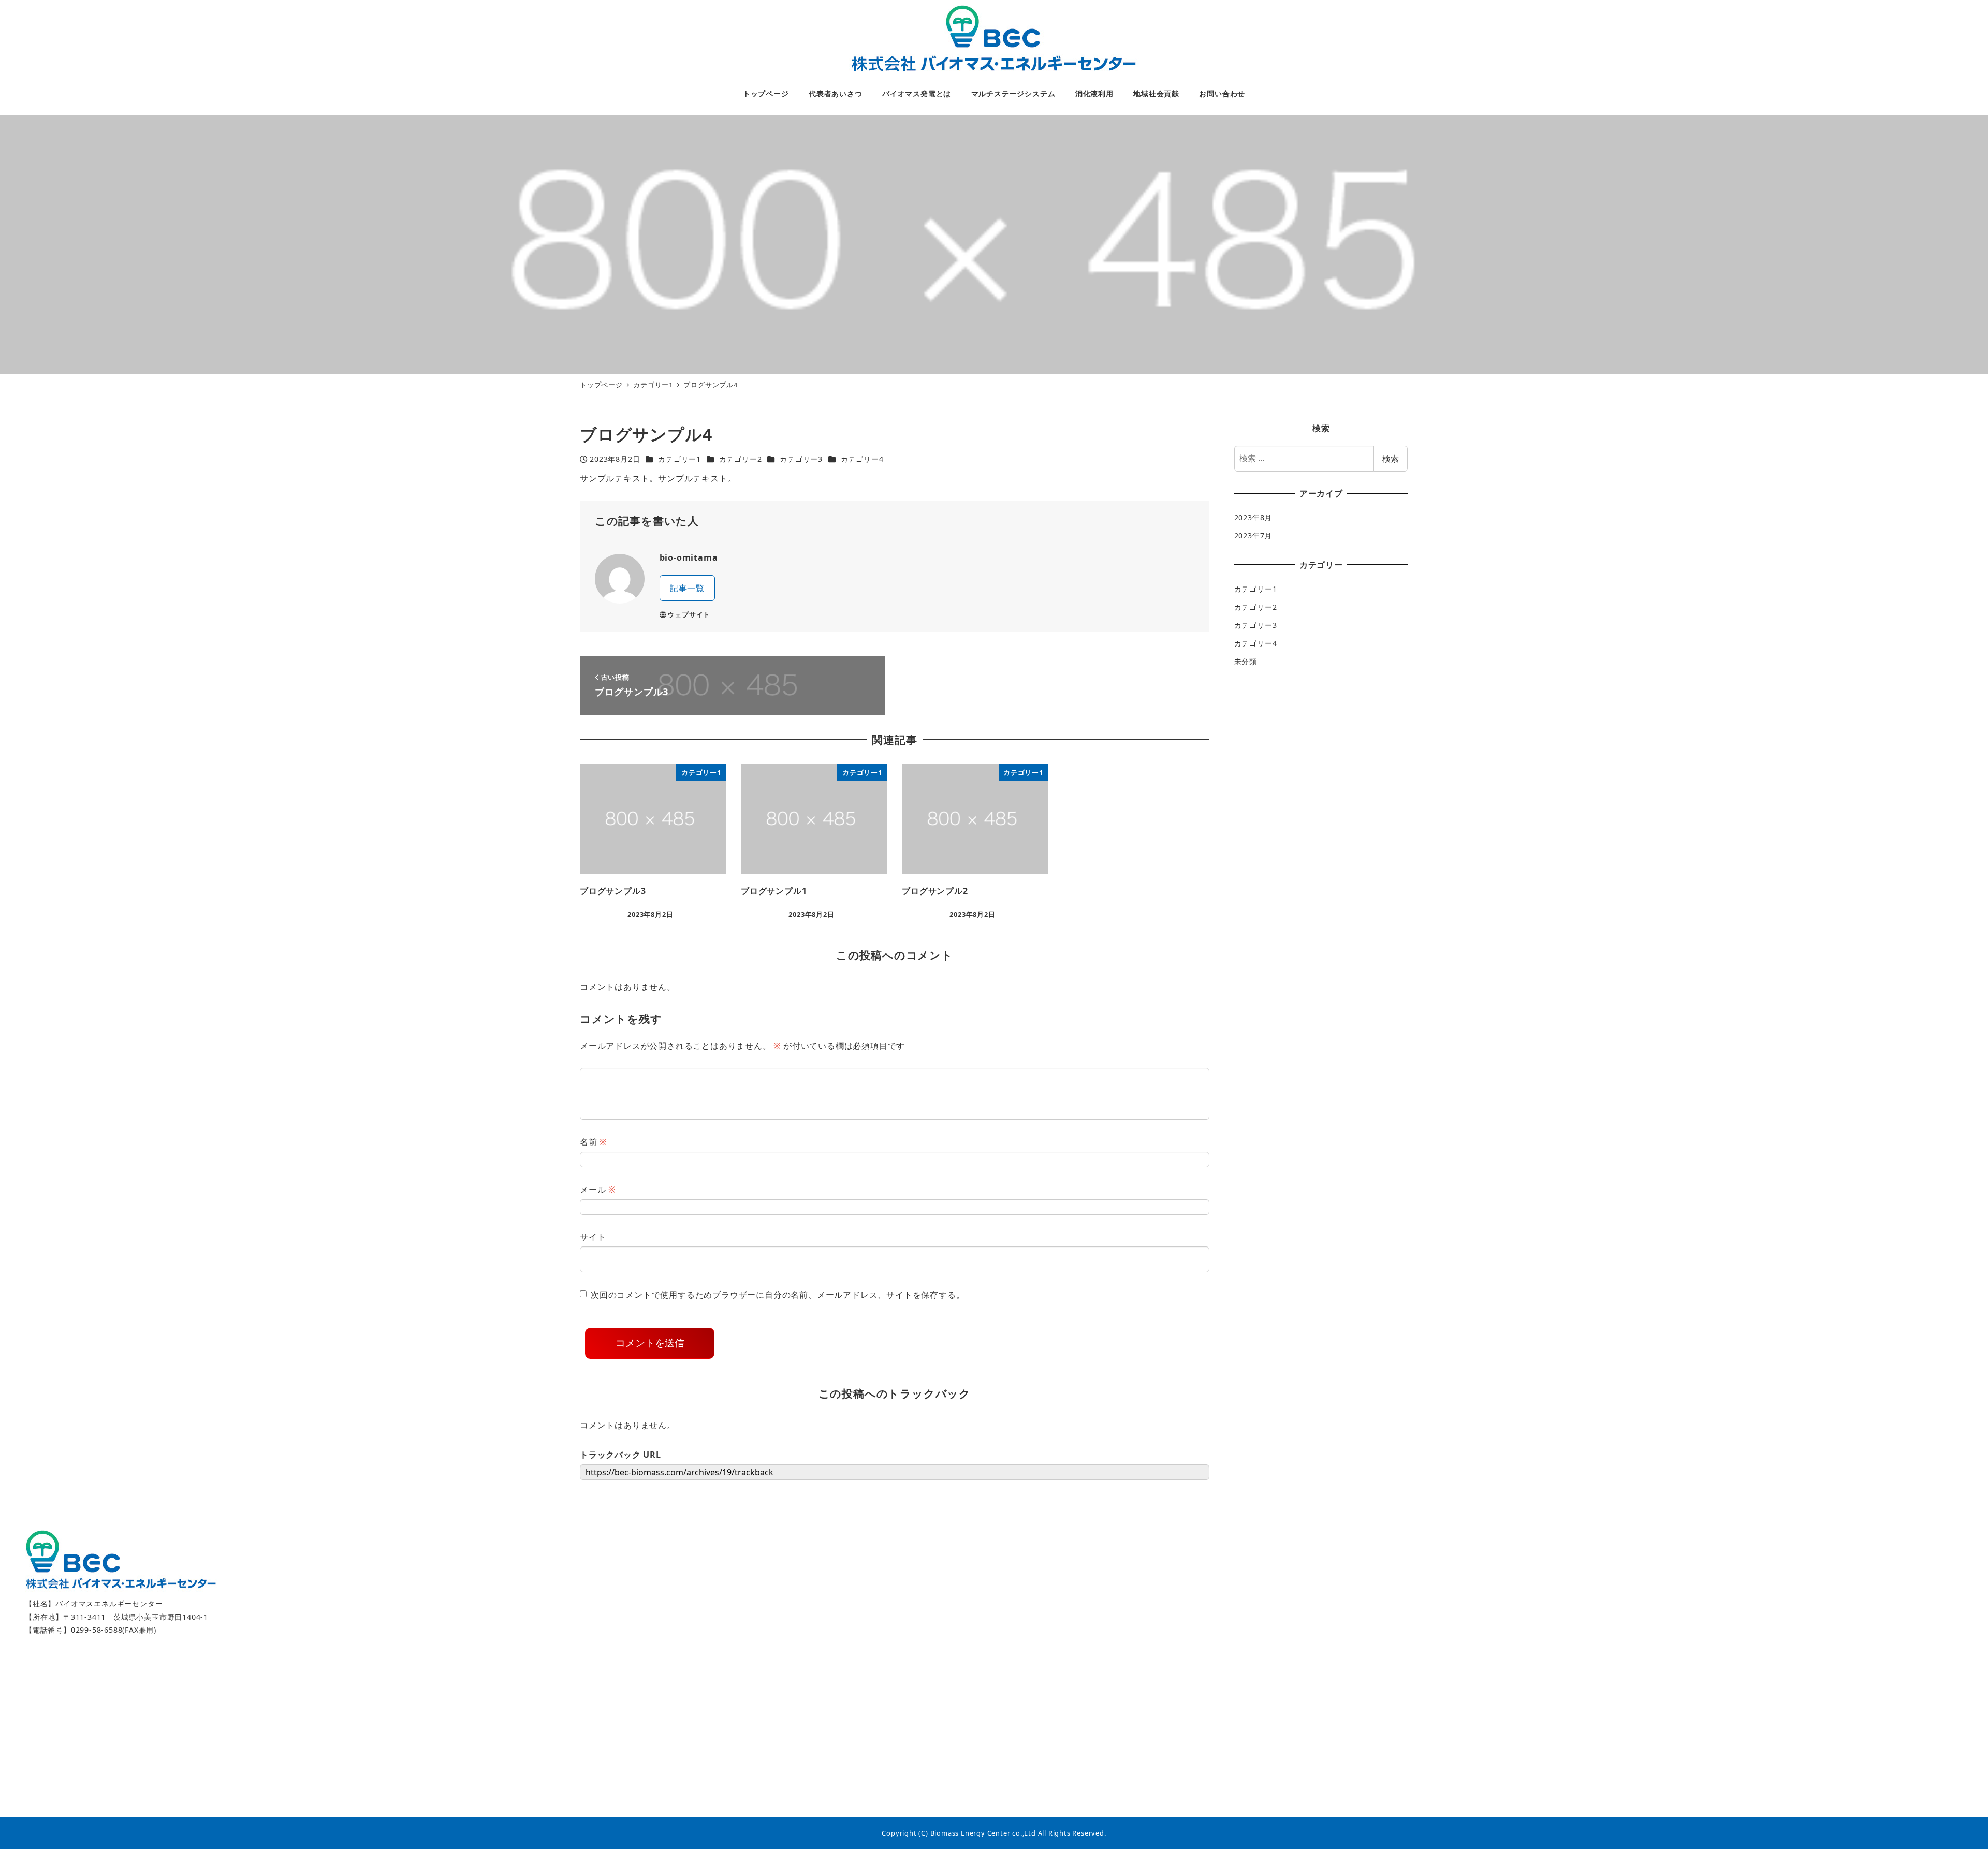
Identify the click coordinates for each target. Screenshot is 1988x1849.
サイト (593, 1237)
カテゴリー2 (741, 459)
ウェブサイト (689, 614)
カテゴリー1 (679, 459)
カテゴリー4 (862, 459)
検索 (1391, 459)
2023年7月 (1253, 536)
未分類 (1246, 662)
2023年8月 (1253, 517)
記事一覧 (687, 588)
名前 (593, 1142)
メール (598, 1190)
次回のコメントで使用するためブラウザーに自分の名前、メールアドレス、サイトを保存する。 (778, 1295)
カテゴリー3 (801, 459)
